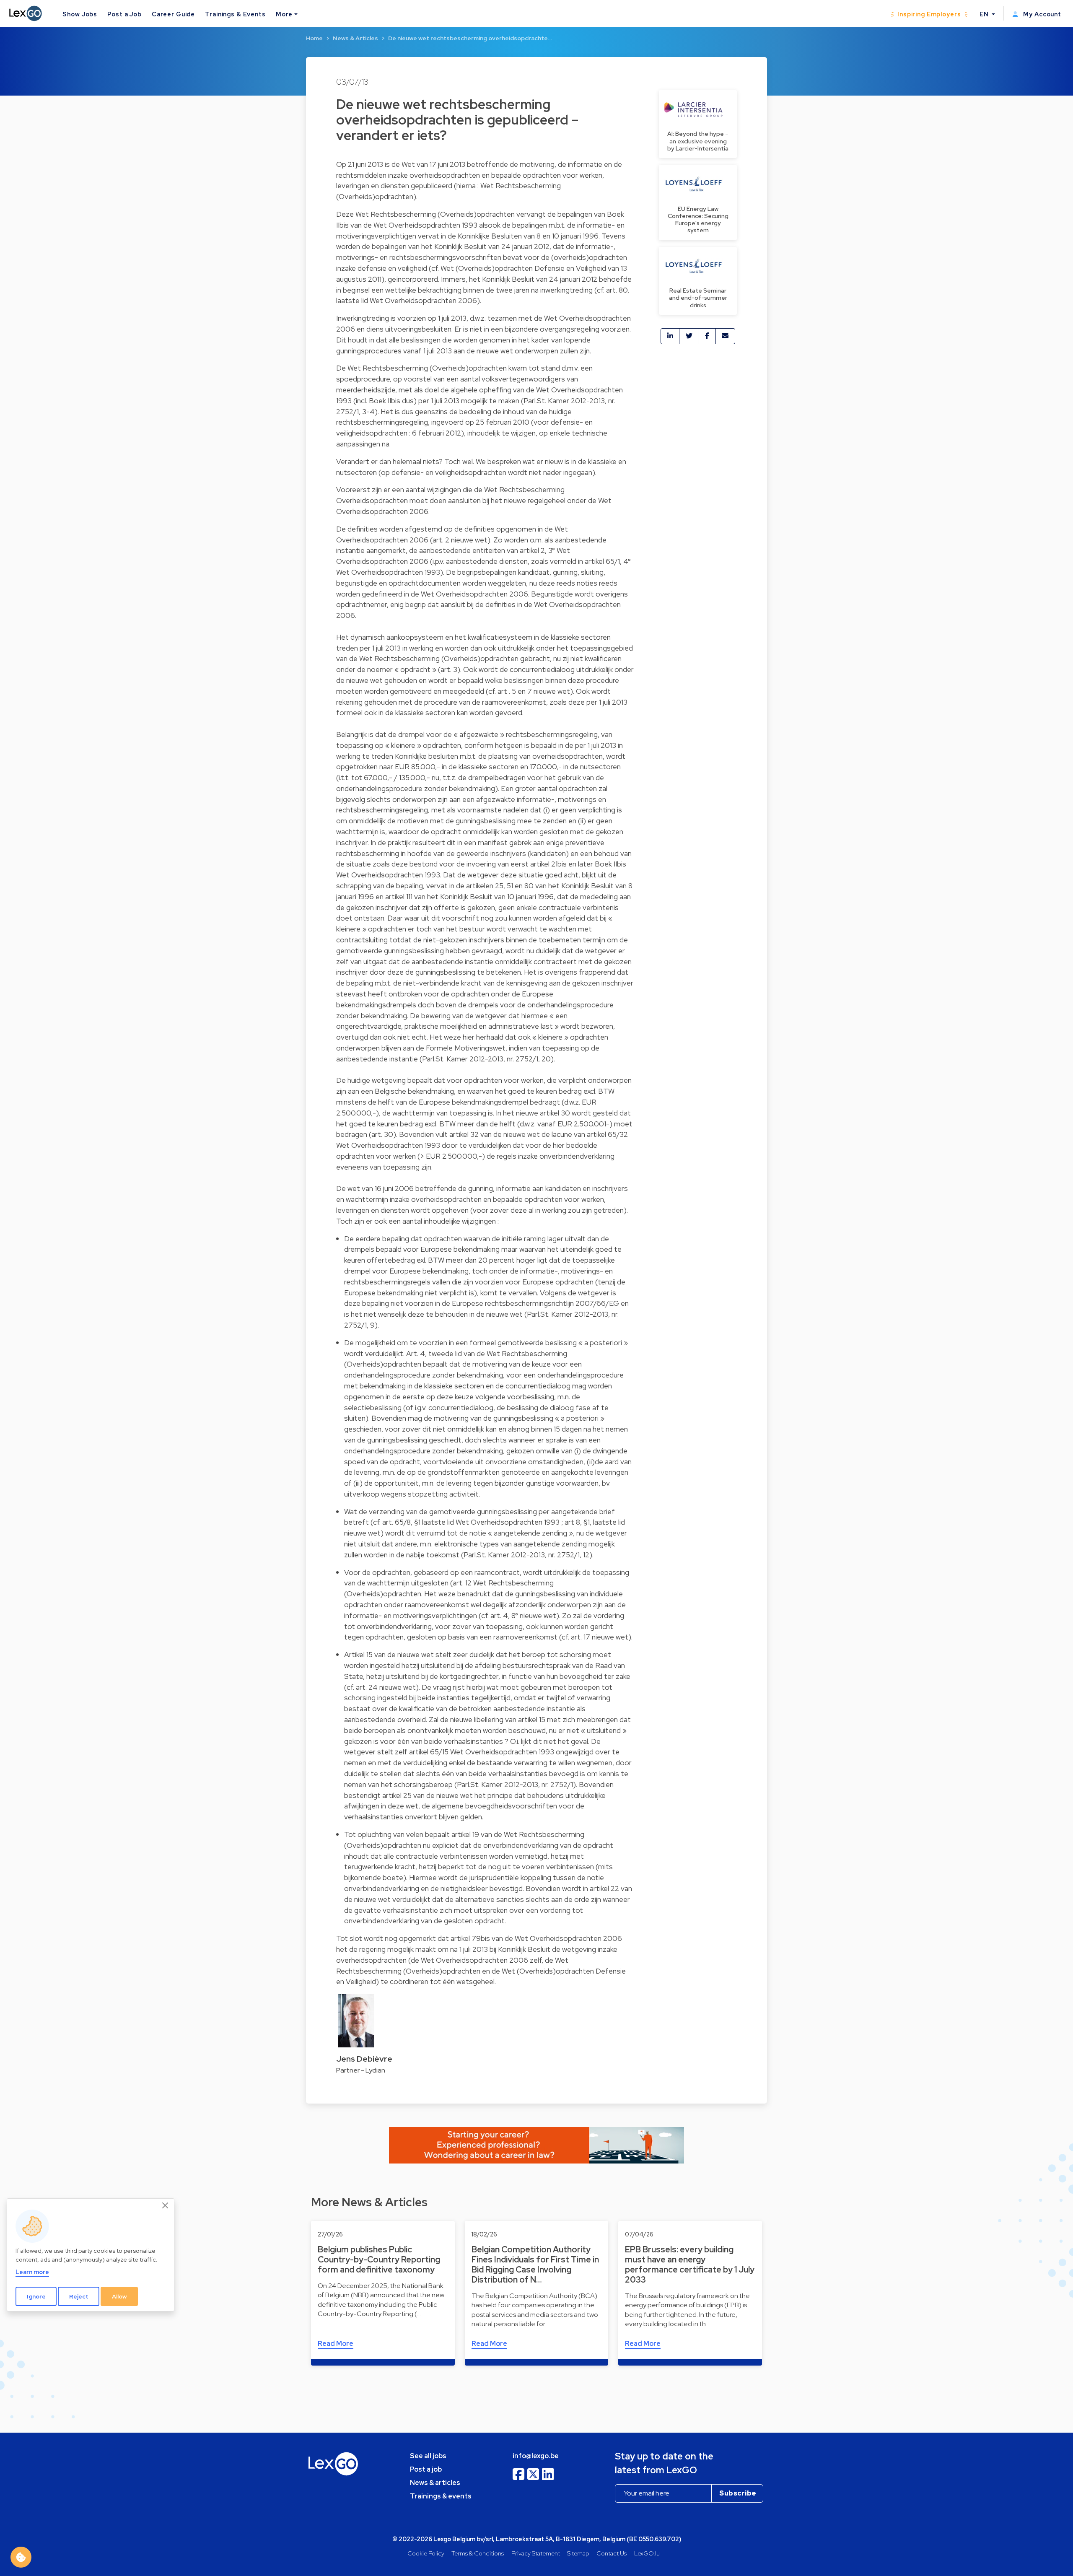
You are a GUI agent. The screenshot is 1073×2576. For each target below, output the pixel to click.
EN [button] (985, 14)
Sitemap (578, 2553)
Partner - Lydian (361, 2070)
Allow (119, 2296)
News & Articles (355, 38)
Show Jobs (80, 14)
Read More (336, 2344)
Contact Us (612, 2553)
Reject (79, 2296)
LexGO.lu (647, 2553)
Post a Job (124, 14)
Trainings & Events (235, 14)
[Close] (166, 2206)
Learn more (32, 2272)
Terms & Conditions (478, 2553)
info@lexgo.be (536, 2456)
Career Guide (173, 14)
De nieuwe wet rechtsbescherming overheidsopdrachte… (470, 38)
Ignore (36, 2296)
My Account (1041, 14)
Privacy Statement (536, 2553)
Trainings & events (441, 2496)
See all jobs (428, 2456)
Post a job (426, 2469)
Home (314, 38)
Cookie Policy (426, 2553)
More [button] (284, 14)
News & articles (435, 2483)
